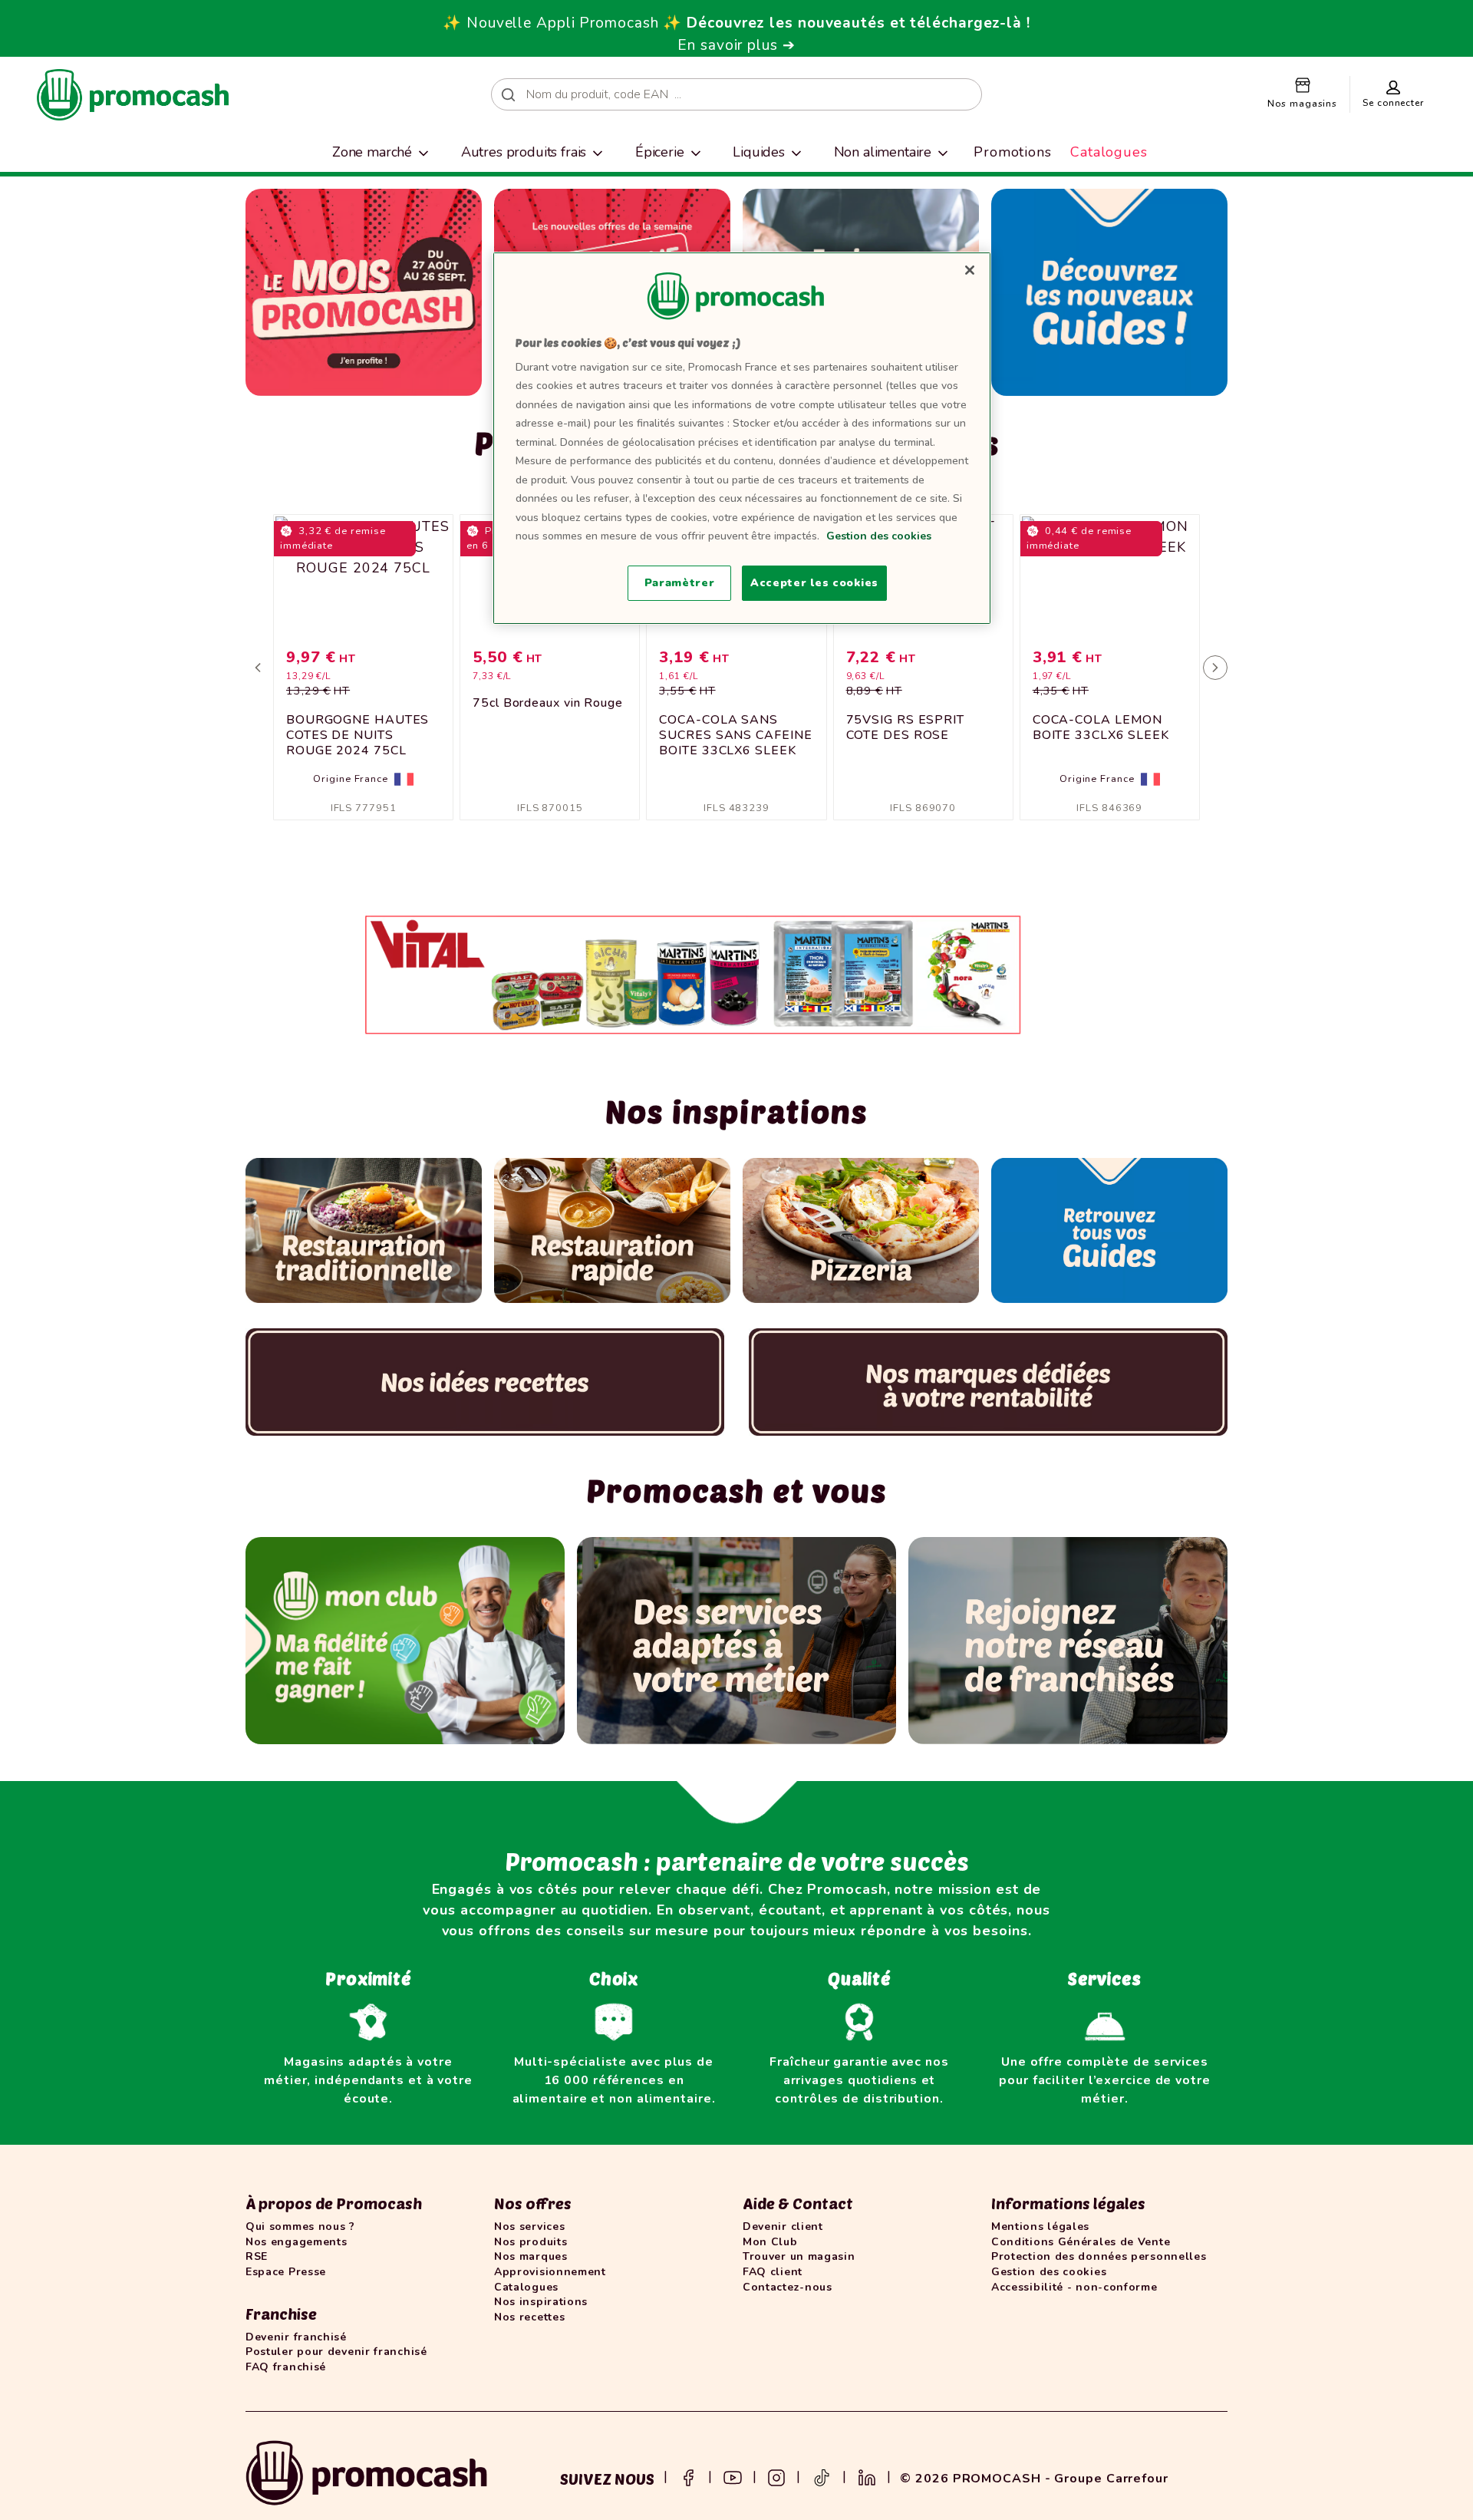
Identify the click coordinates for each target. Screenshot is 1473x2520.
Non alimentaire (883, 152)
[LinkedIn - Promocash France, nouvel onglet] (867, 2476)
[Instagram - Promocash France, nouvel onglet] (776, 2476)
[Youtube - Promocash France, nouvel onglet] (733, 2476)
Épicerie (660, 152)
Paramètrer (680, 583)
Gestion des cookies (879, 536)
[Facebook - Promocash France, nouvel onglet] (688, 2476)
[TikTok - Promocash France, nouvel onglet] (822, 2476)
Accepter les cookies (814, 583)
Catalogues (1109, 152)
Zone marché (372, 152)
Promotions (1013, 152)
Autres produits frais (524, 152)
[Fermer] (970, 270)
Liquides (759, 152)
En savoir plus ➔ (736, 45)
